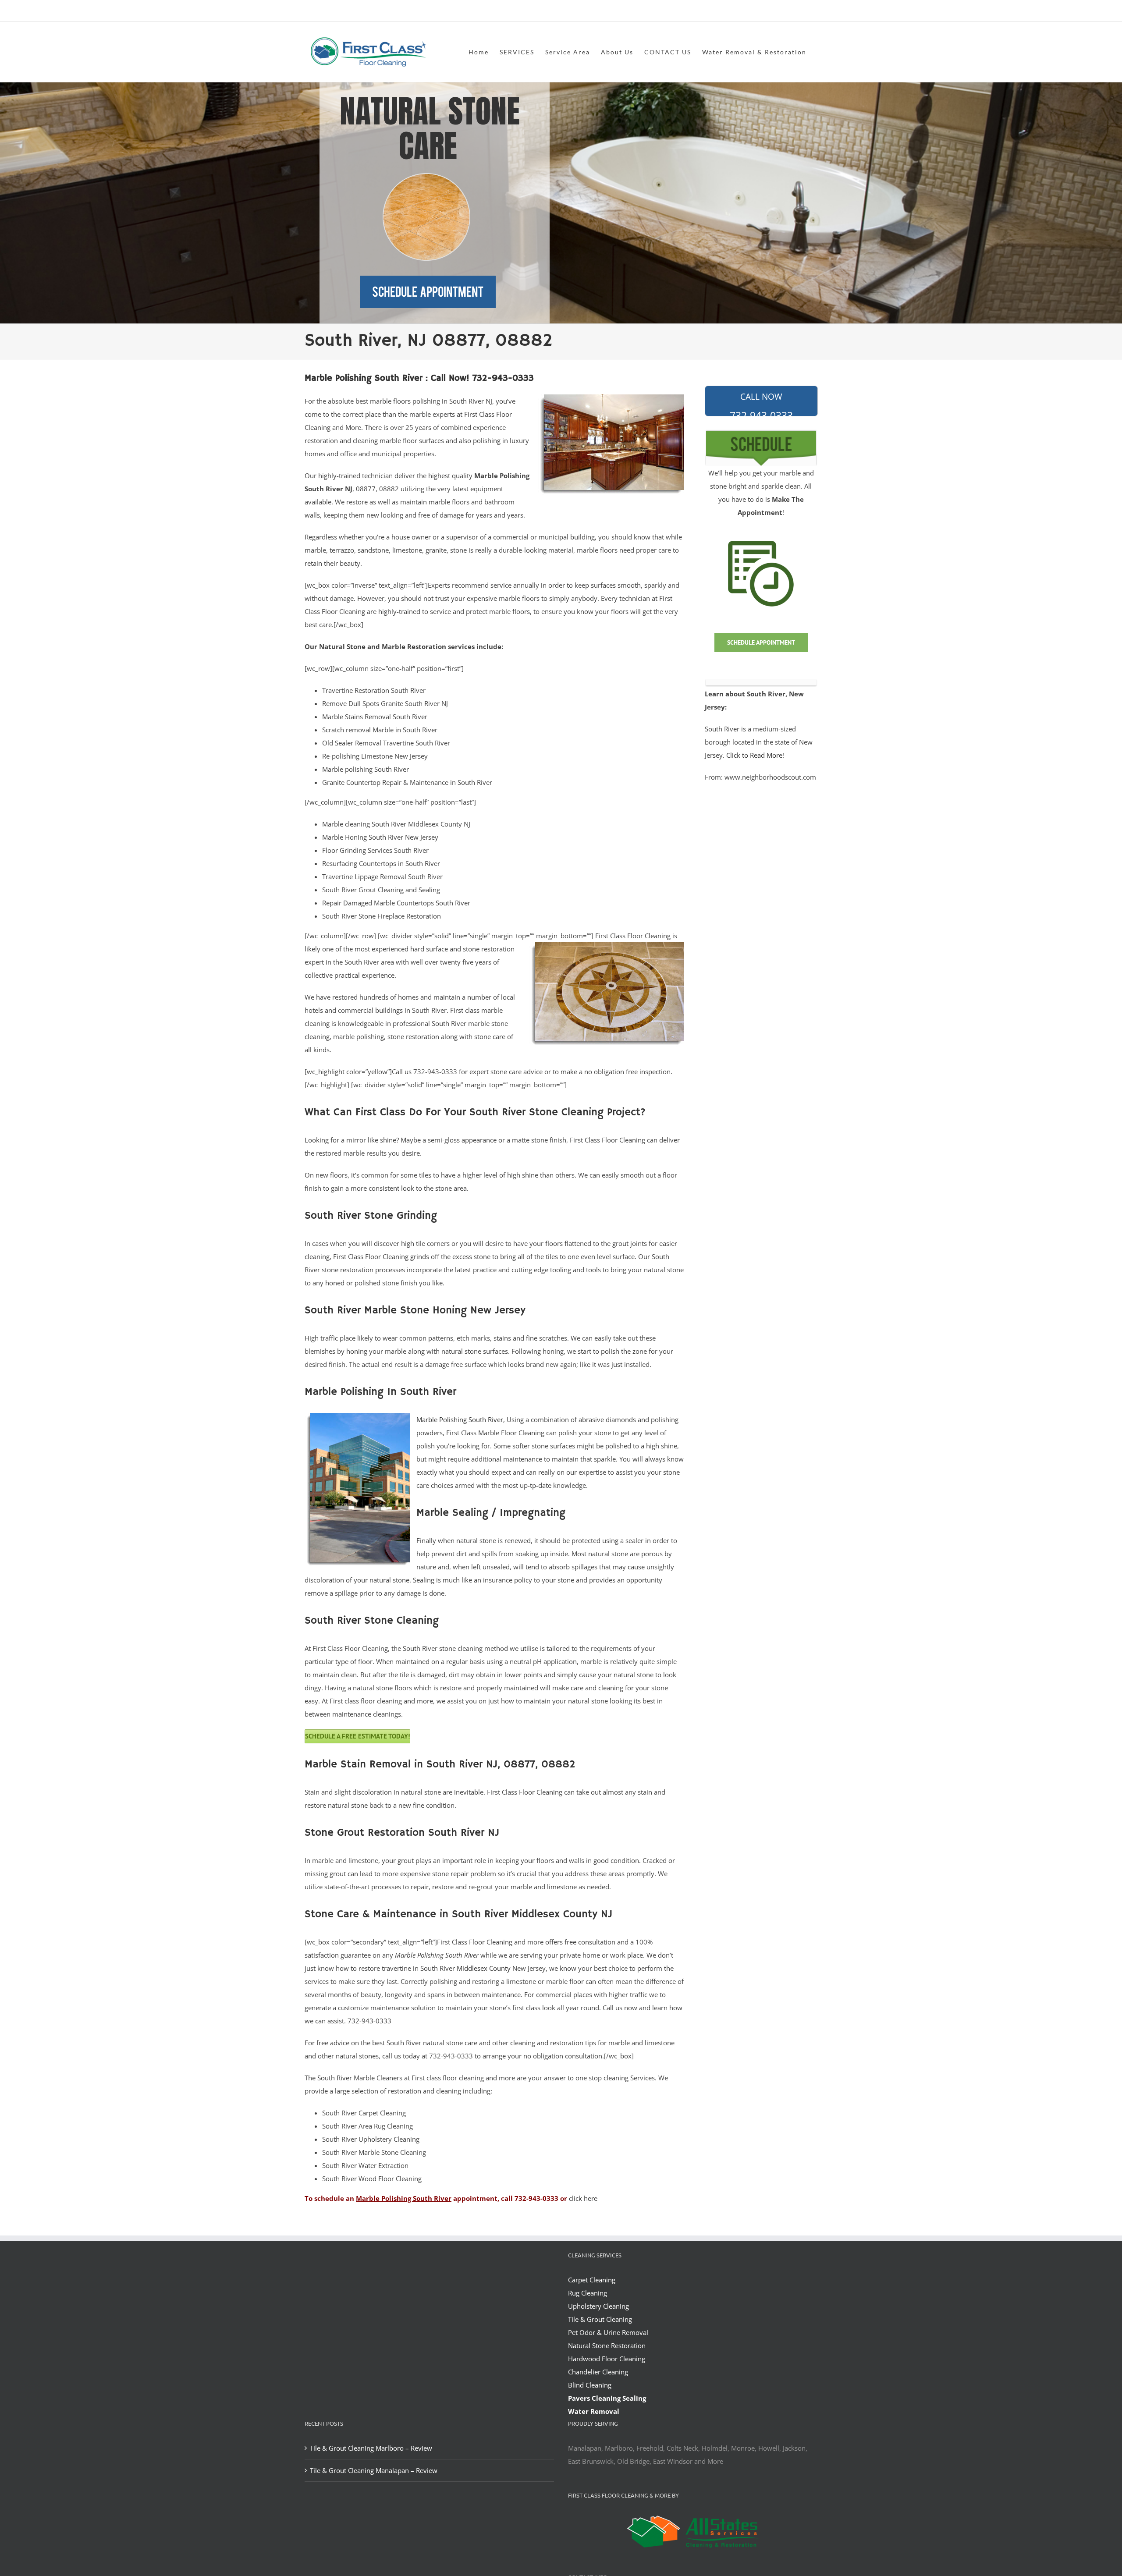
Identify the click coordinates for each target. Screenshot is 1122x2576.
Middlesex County (484, 1968)
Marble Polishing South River (460, 1419)
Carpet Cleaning (592, 2280)
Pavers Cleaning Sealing (607, 2398)
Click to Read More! (755, 755)
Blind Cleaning (590, 2385)
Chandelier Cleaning (598, 2372)
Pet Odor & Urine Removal (608, 2332)
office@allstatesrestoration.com (778, 12)
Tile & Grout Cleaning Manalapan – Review (374, 2470)
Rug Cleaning (588, 2293)
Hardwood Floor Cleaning (607, 2359)
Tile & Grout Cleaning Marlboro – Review (371, 2448)
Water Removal (594, 2411)
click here (583, 2198)
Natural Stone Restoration (607, 2345)
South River (335, 2078)
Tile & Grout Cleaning (600, 2319)
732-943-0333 (761, 404)
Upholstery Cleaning (598, 2306)
